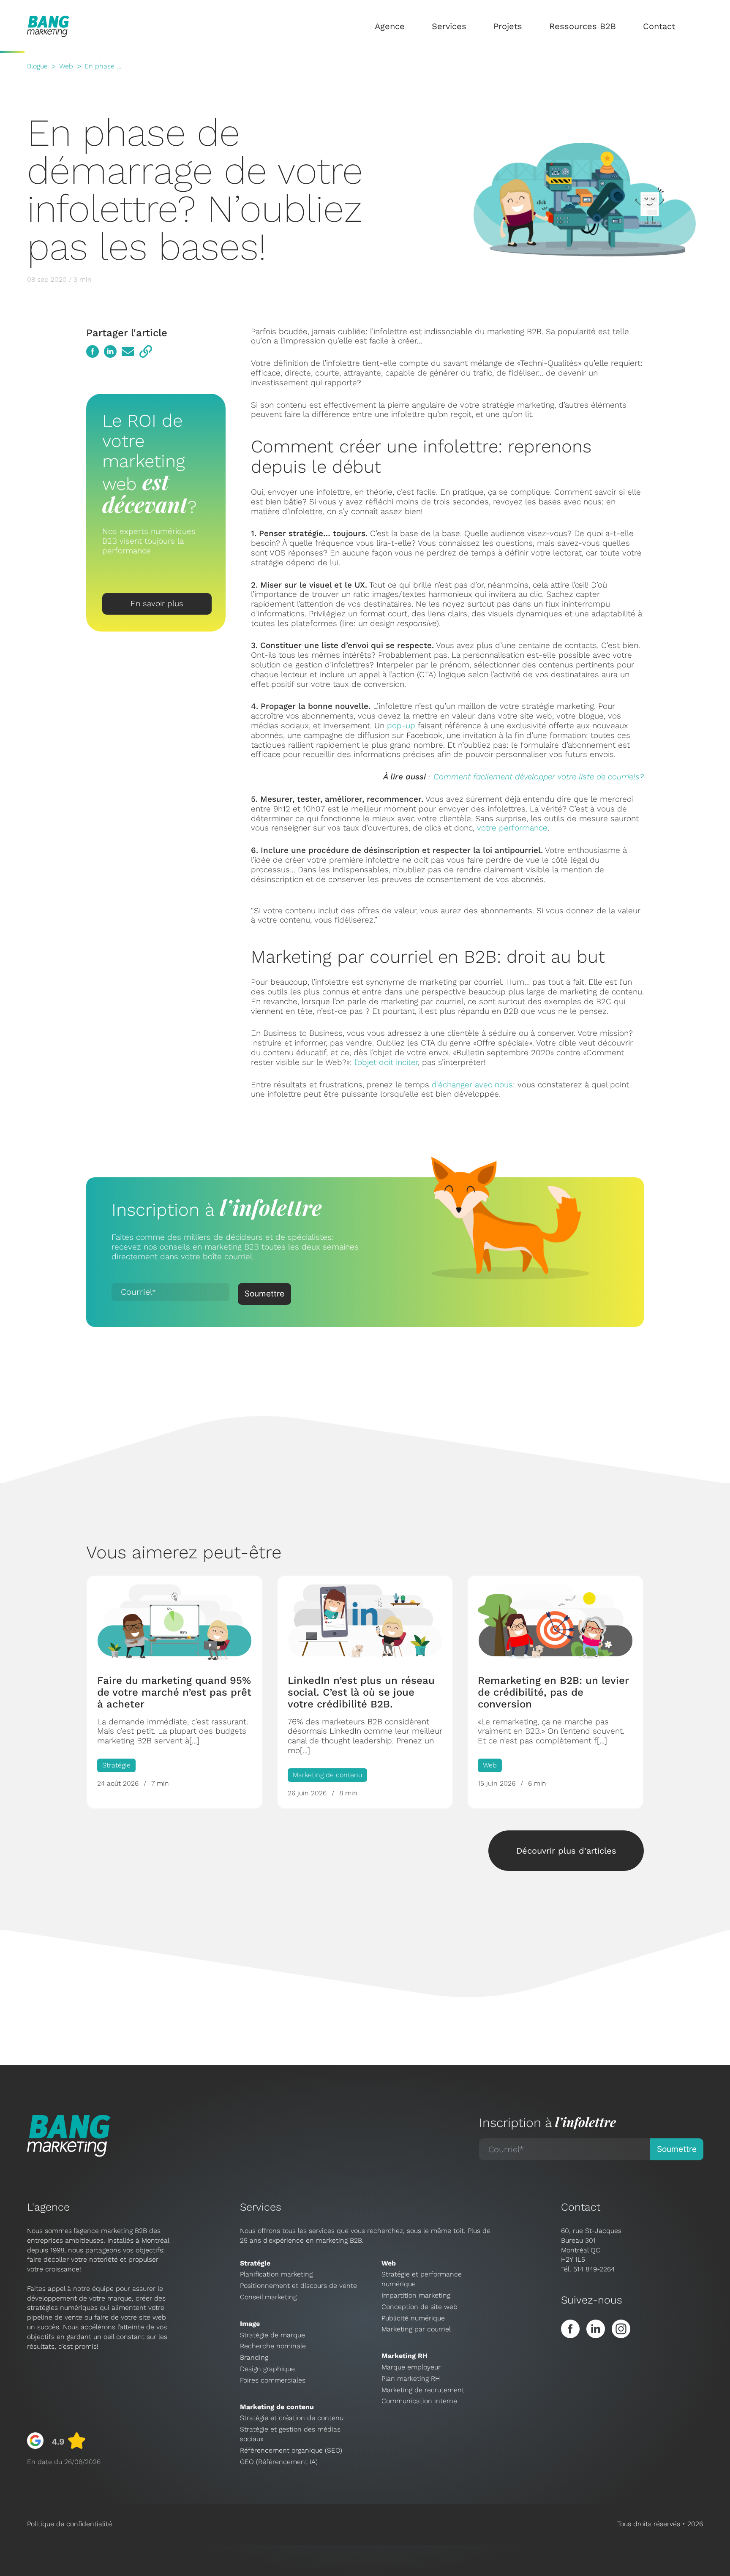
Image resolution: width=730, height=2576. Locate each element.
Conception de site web (419, 2307)
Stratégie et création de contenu (292, 2418)
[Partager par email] (128, 351)
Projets (508, 26)
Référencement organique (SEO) (291, 2450)
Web (66, 66)
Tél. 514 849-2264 (588, 2269)
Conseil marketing (268, 2297)
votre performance (512, 828)
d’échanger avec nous (472, 1085)
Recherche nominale (273, 2346)
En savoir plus (157, 603)
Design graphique (267, 2369)
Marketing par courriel (416, 2329)
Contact (659, 26)
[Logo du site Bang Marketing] (48, 26)
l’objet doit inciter (386, 1062)
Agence (390, 26)
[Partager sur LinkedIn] (110, 351)
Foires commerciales (273, 2380)
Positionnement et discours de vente (298, 2286)
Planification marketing (276, 2274)
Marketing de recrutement (423, 2390)
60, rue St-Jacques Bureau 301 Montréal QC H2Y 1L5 (591, 2245)
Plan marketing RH (411, 2379)
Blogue (37, 66)
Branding (254, 2357)
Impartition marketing (416, 2295)
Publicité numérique (413, 2318)
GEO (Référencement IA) (279, 2462)
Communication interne (419, 2401)
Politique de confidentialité (69, 2524)
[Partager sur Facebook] (93, 351)
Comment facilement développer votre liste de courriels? (539, 777)
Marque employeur (411, 2367)
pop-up (401, 726)
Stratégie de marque (272, 2335)
